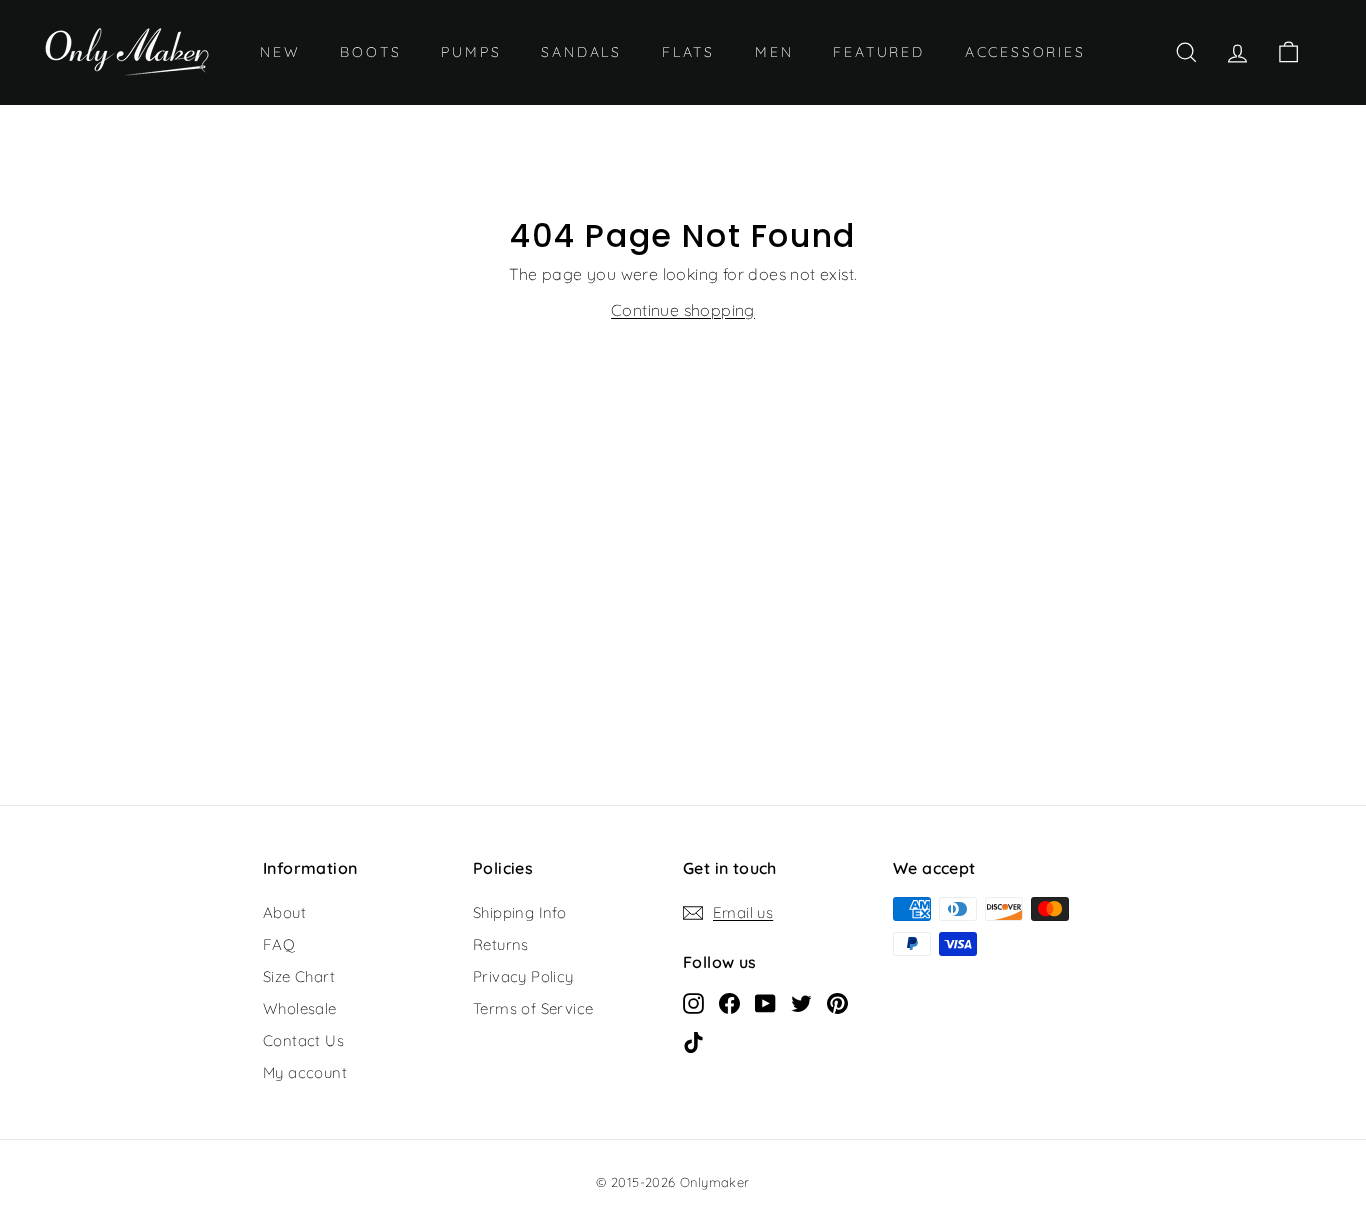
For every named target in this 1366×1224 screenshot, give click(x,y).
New (280, 52)
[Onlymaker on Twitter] (801, 1002)
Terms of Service (533, 1008)
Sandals (581, 52)
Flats (688, 52)
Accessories (1025, 52)
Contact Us (303, 1040)
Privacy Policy (523, 976)
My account (305, 1072)
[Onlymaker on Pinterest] (837, 1002)
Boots (370, 52)
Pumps (471, 52)
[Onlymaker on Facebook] (729, 1002)
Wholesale (300, 1008)
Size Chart (299, 976)
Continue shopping (683, 310)
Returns (501, 944)
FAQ (279, 944)
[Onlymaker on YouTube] (765, 1002)
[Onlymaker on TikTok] (693, 1041)
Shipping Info (519, 912)
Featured (878, 52)
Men (774, 52)
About (284, 912)
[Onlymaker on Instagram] (693, 1002)
